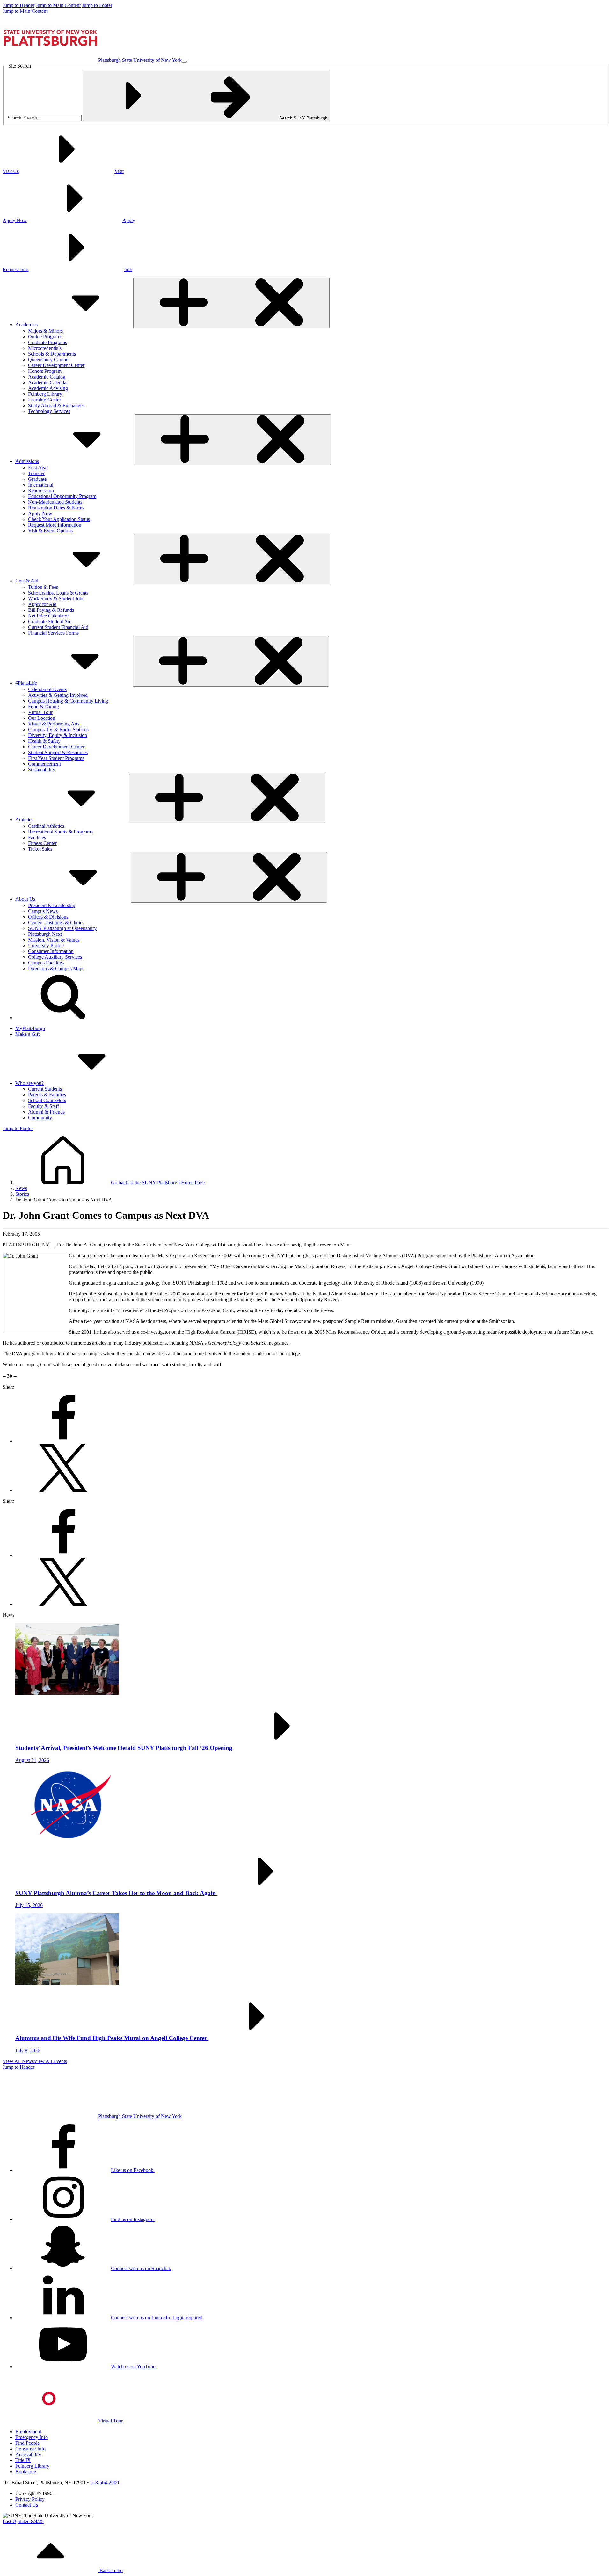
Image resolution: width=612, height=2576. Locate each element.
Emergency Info (32, 2437)
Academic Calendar (48, 382)
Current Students (45, 1089)
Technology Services (49, 411)
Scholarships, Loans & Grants (58, 593)
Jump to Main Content (58, 5)
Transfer (36, 473)
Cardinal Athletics (46, 826)
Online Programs (45, 337)
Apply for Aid (42, 604)
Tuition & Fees (43, 587)
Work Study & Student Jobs (56, 599)
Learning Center (44, 400)
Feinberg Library (45, 394)
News (21, 1188)
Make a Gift (27, 1034)
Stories (22, 1194)
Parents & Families (47, 1095)
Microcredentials (45, 348)
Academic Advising (48, 388)
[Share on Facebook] (63, 1441)
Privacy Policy (30, 2499)
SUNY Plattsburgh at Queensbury (62, 928)
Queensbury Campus (49, 360)
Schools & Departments (52, 354)
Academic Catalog (47, 377)
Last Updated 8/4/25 (23, 2521)
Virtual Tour (40, 712)
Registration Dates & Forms (56, 508)
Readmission (41, 491)
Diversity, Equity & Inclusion (58, 735)
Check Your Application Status (59, 519)
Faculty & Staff (44, 1106)
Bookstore (26, 2472)
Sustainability (42, 770)
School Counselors (47, 1100)
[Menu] (184, 62)
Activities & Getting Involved (58, 695)
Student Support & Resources (58, 752)
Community (40, 1118)
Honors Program (45, 371)
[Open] (231, 303)
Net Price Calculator (48, 616)
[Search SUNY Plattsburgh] (63, 1017)
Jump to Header (18, 5)
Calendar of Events (47, 689)
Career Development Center (56, 365)
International (41, 485)
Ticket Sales (40, 849)
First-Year (38, 468)
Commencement (44, 764)
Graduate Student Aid (50, 621)
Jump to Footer (97, 5)
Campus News (43, 911)
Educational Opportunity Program (62, 496)
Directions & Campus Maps (56, 968)
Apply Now (40, 513)
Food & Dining (44, 707)
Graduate (37, 479)
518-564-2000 (105, 2482)
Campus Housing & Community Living (68, 701)
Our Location (42, 718)
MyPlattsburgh (30, 1028)
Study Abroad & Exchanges (56, 405)
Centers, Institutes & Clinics (56, 923)
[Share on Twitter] (63, 1490)
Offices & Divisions (48, 917)
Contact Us (27, 2505)
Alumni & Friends (46, 1112)
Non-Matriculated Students (55, 502)
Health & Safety (44, 741)
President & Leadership (52, 905)
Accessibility (28, 2454)
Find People (27, 2443)
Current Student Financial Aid (58, 627)
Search (15, 118)
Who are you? (29, 1083)
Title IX (23, 2460)
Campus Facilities (46, 963)
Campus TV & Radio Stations (58, 729)
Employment (28, 2432)
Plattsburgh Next (45, 934)
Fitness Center (42, 843)
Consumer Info (30, 2449)
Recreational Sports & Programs (60, 832)
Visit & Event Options (50, 531)
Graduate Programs (47, 342)
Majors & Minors (45, 331)
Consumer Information (51, 951)
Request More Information (55, 525)
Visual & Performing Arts (54, 724)
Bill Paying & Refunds (51, 610)
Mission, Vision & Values (54, 940)
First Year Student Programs (56, 758)
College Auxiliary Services (55, 957)
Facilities (37, 837)
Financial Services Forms (53, 633)
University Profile (46, 945)
